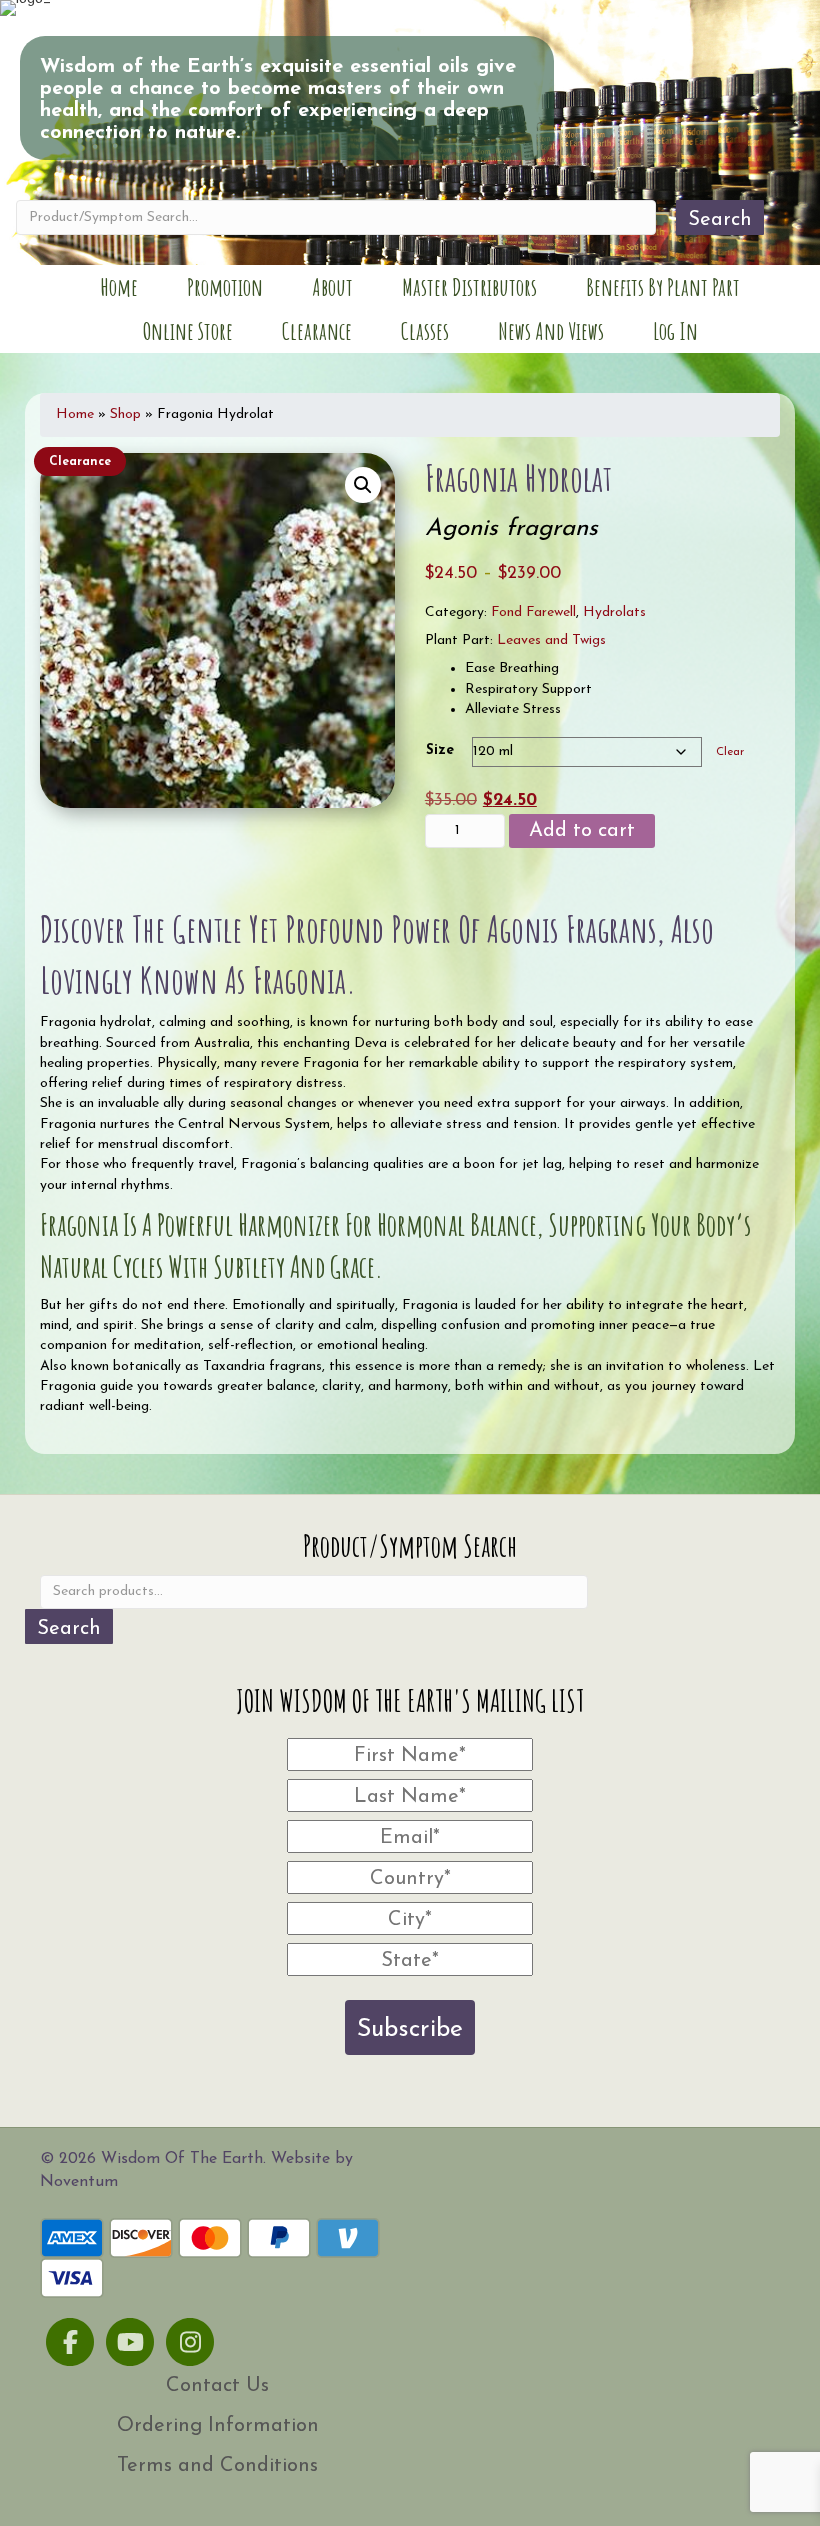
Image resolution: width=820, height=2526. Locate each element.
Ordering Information (218, 2426)
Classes (425, 331)
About (332, 287)
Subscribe (410, 2029)
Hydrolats (614, 612)
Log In (675, 331)
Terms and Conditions (217, 2466)
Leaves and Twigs (551, 640)
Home (119, 287)
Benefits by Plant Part (663, 287)
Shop (125, 414)
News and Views (551, 331)
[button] (363, 485)
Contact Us (217, 2386)
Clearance (317, 331)
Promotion (225, 287)
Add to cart (582, 831)
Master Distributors (469, 287)
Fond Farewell (533, 612)
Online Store (188, 331)
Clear (730, 752)
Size (440, 750)
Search (720, 220)
